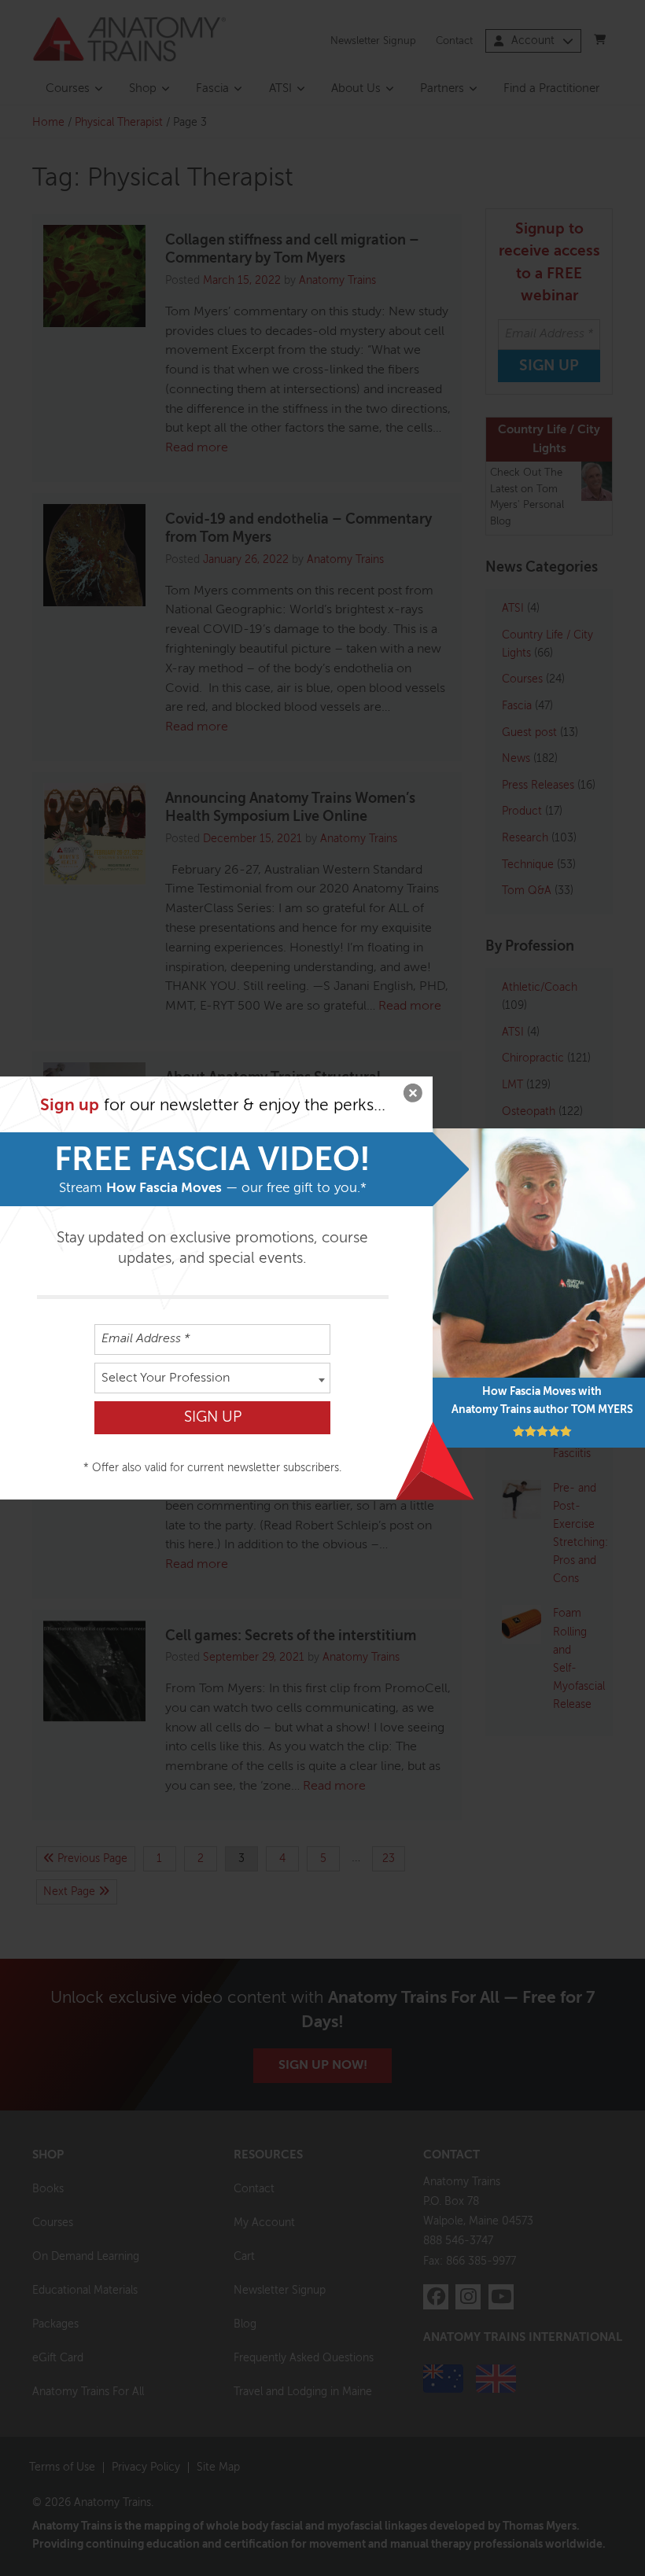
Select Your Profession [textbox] (166, 1378)
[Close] (413, 1096)
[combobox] (212, 1378)
